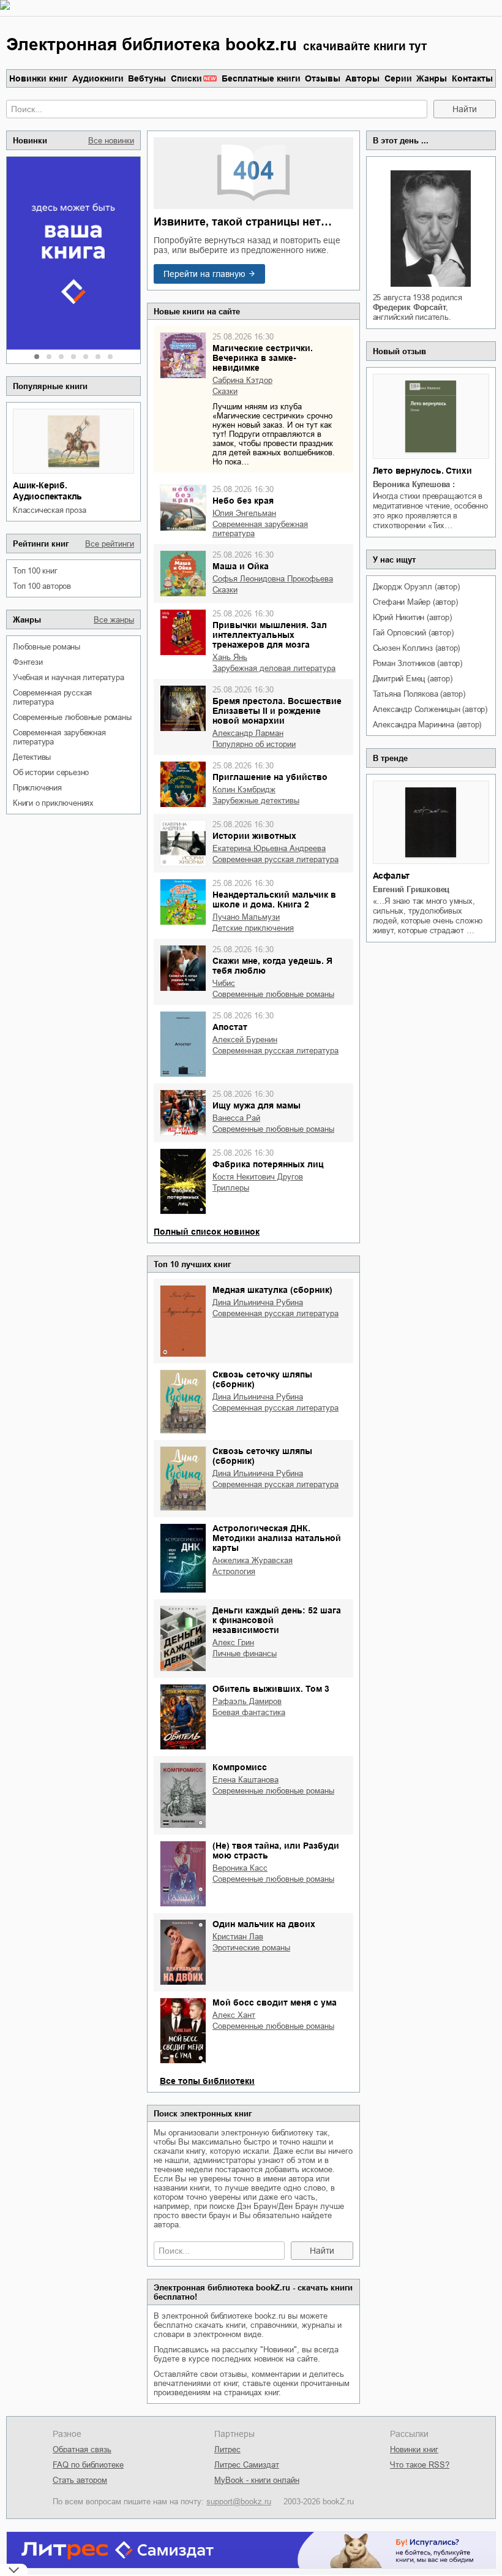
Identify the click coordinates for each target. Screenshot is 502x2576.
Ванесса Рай (236, 1118)
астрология (234, 1571)
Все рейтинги (110, 544)
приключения (37, 788)
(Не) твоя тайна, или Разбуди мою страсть (276, 1851)
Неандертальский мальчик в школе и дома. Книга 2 (274, 900)
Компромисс (240, 1767)
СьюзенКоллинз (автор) (417, 648)
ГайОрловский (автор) (413, 633)
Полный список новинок (207, 1232)
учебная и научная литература (68, 677)
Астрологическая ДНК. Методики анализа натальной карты (277, 1538)
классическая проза (49, 510)
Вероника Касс (240, 1868)
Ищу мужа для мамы (257, 1105)
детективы (32, 757)
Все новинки (111, 141)
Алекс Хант (234, 2015)
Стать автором (80, 2480)
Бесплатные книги (261, 78)
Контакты (472, 78)
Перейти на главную (204, 274)
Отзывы (323, 78)
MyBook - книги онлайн (257, 2480)
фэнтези (28, 662)
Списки (186, 78)
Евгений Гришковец (411, 889)
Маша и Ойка (241, 566)
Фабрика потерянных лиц (268, 1164)
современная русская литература (52, 697)
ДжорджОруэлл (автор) (416, 587)
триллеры (231, 1188)
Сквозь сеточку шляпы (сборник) (262, 1379)
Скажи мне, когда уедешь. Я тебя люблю (272, 966)
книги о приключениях (53, 803)
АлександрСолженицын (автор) (430, 709)
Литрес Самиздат (247, 2465)
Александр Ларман (248, 733)
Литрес (227, 2449)
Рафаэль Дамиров (247, 1701)
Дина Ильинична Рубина (258, 1302)
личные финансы (245, 1654)
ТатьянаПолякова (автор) (419, 694)
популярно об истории (254, 744)
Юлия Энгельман (244, 513)
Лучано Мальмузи (246, 917)
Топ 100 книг (35, 571)
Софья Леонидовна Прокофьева (273, 579)
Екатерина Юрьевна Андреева (269, 848)
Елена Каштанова (245, 1780)
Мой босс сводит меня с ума (275, 2002)
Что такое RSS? (420, 2465)
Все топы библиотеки (207, 2081)
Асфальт (391, 876)
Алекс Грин (233, 1642)
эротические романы (251, 1948)
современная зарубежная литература (59, 737)
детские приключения (253, 928)
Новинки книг (38, 78)
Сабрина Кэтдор (242, 380)
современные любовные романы (72, 717)
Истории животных (254, 836)
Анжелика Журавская (253, 1560)
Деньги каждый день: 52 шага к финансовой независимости (277, 1620)
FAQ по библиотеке (88, 2465)
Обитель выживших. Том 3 (271, 1689)
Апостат (230, 1027)
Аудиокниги (98, 78)
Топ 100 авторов (42, 586)
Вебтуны (147, 78)
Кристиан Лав (238, 1937)
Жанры (432, 78)
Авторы (362, 78)
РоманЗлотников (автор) (418, 663)
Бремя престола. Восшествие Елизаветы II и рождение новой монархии (277, 711)
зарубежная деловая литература (274, 668)
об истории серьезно (51, 772)
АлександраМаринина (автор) (427, 725)
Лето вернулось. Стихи (422, 471)
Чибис (224, 983)
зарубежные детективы (256, 801)
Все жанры (114, 620)
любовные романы (47, 647)
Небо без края (243, 501)
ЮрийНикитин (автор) (412, 617)
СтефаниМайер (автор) (415, 602)
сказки (225, 391)
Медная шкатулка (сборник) (272, 1290)
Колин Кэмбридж (244, 790)
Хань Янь (230, 657)
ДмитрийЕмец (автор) (413, 679)
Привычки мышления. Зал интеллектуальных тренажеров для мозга (270, 635)
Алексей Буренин (245, 1040)
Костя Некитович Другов (258, 1177)
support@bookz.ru (239, 2502)
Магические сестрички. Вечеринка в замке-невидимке (263, 358)
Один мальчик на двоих (264, 1924)
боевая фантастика (249, 1712)
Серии (398, 78)
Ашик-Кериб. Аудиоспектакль (47, 491)
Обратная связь (82, 2449)
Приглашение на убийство (270, 777)
